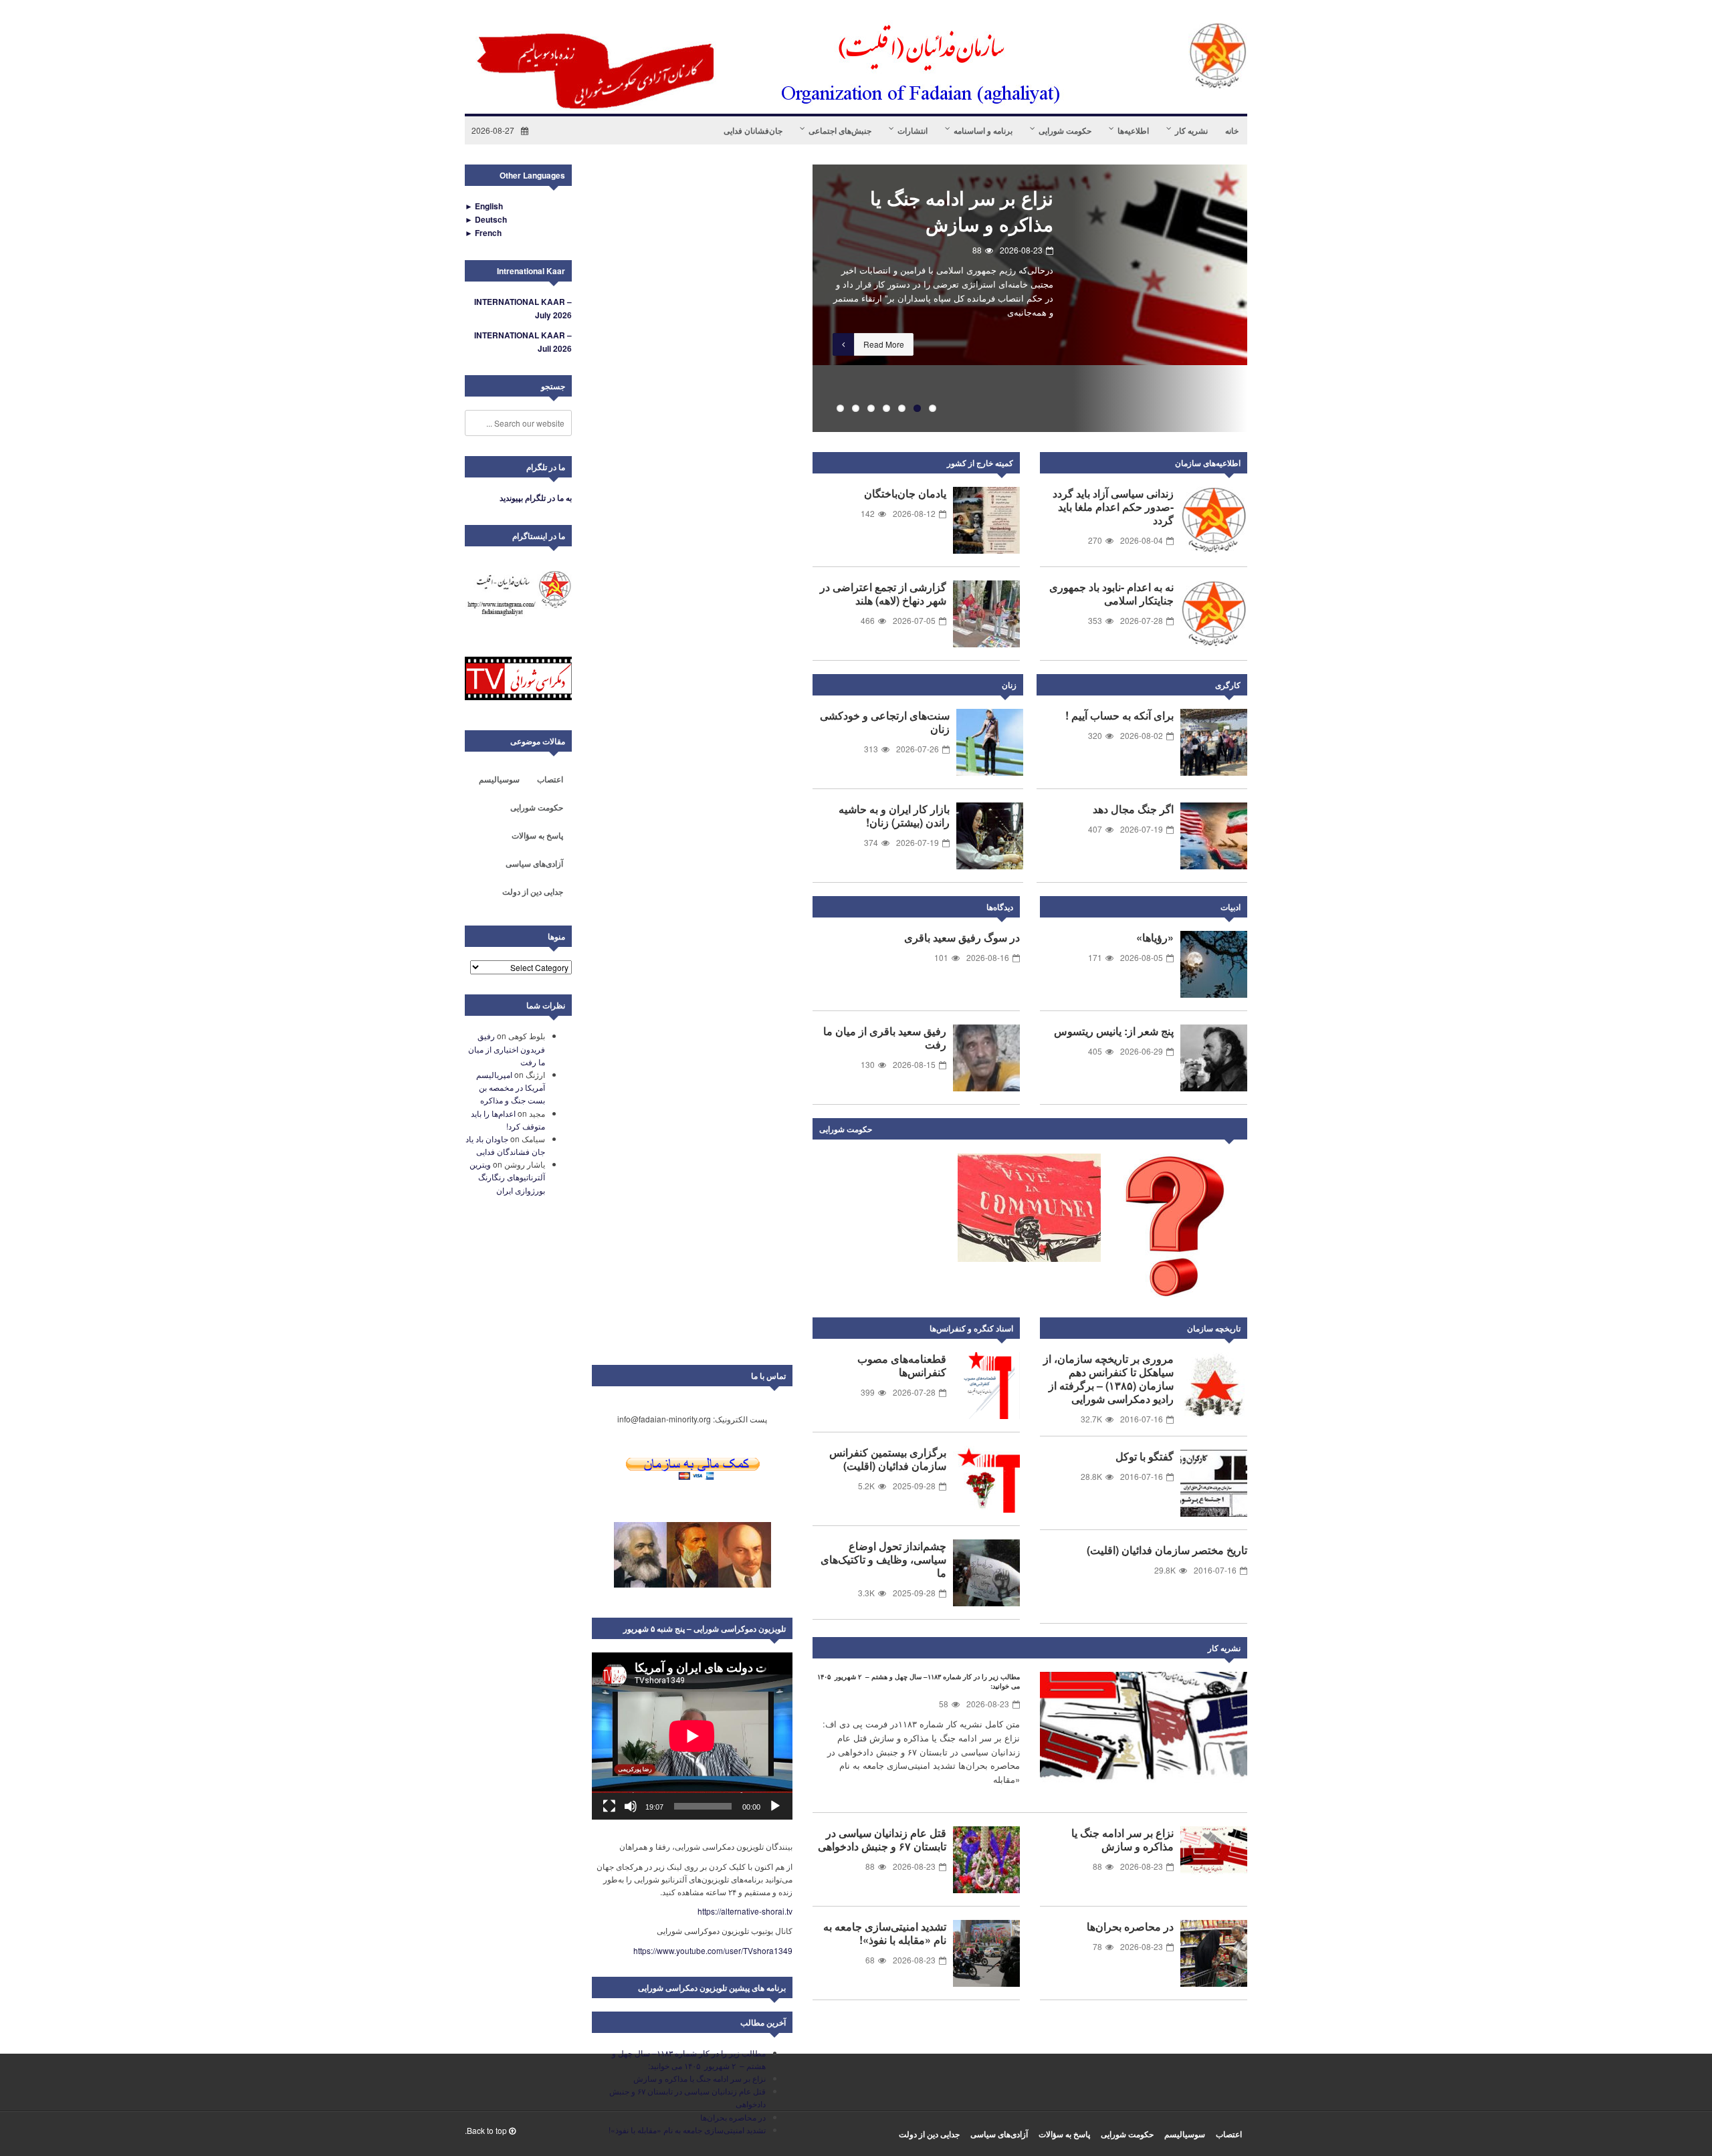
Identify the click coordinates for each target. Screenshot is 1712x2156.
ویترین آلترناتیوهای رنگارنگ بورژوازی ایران (507, 1177)
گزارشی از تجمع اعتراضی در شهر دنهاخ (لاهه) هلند (883, 594)
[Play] (775, 1806)
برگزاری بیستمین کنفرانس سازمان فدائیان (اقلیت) (888, 1459)
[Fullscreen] (609, 1806)
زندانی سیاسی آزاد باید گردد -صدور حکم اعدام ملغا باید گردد (1113, 507)
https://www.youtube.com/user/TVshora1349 (713, 1950)
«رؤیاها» (1155, 937)
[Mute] (631, 1806)
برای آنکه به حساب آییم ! (1119, 715)
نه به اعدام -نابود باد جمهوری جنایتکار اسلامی (1111, 594)
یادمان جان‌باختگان (905, 493)
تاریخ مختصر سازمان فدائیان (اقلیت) (1167, 1550)
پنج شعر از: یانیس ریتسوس (1114, 1031)
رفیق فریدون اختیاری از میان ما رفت (507, 1048)
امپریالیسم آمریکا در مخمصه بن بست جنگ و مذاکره (511, 1087)
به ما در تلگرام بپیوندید (536, 498)
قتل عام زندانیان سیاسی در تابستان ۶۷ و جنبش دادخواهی (946, 224)
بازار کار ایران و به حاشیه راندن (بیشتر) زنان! (894, 816)
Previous (792, 298)
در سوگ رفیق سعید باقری (962, 937)
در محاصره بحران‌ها (1130, 1926)
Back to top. (487, 2130)
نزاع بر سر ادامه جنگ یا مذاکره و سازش (1122, 1839)
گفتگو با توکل (1145, 1456)
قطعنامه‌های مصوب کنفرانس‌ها (902, 1365)
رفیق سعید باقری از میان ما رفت (885, 1038)
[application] (692, 1736)
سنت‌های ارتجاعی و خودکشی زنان (885, 722)
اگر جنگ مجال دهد (1133, 809)
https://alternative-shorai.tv (745, 1911)
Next (1234, 1131)
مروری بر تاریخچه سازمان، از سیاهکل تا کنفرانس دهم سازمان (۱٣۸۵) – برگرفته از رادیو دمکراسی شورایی (1108, 1379)
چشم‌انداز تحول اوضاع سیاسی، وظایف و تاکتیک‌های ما (883, 1559)
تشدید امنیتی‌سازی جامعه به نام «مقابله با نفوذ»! (885, 1933)
